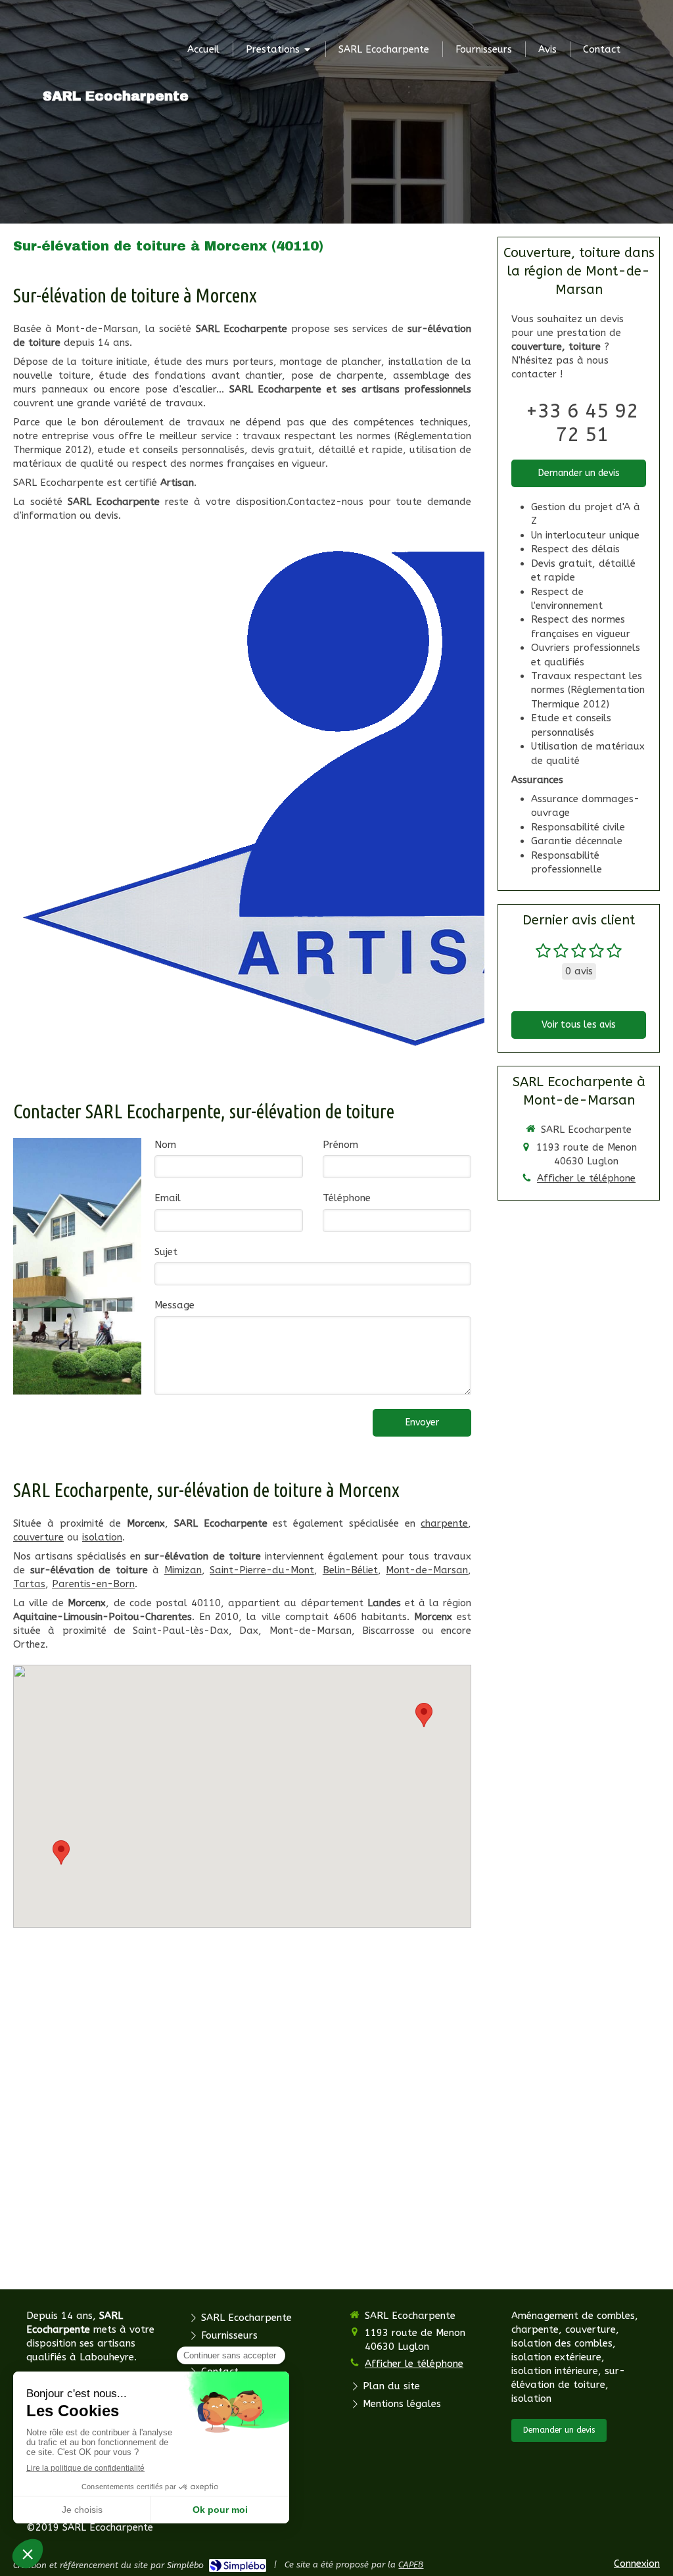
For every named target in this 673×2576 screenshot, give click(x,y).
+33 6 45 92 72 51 (582, 423)
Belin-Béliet (350, 1570)
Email (168, 1198)
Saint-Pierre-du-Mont (262, 1570)
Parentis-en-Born (93, 1584)
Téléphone (347, 1198)
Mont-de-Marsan (427, 1570)
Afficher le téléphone (586, 1178)
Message (174, 1305)
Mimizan (183, 1570)
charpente (444, 1523)
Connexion (637, 2564)
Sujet (166, 1252)
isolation (102, 1537)
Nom (165, 1145)
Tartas (29, 1584)
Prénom (340, 1145)
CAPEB (411, 2564)
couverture (38, 1537)
